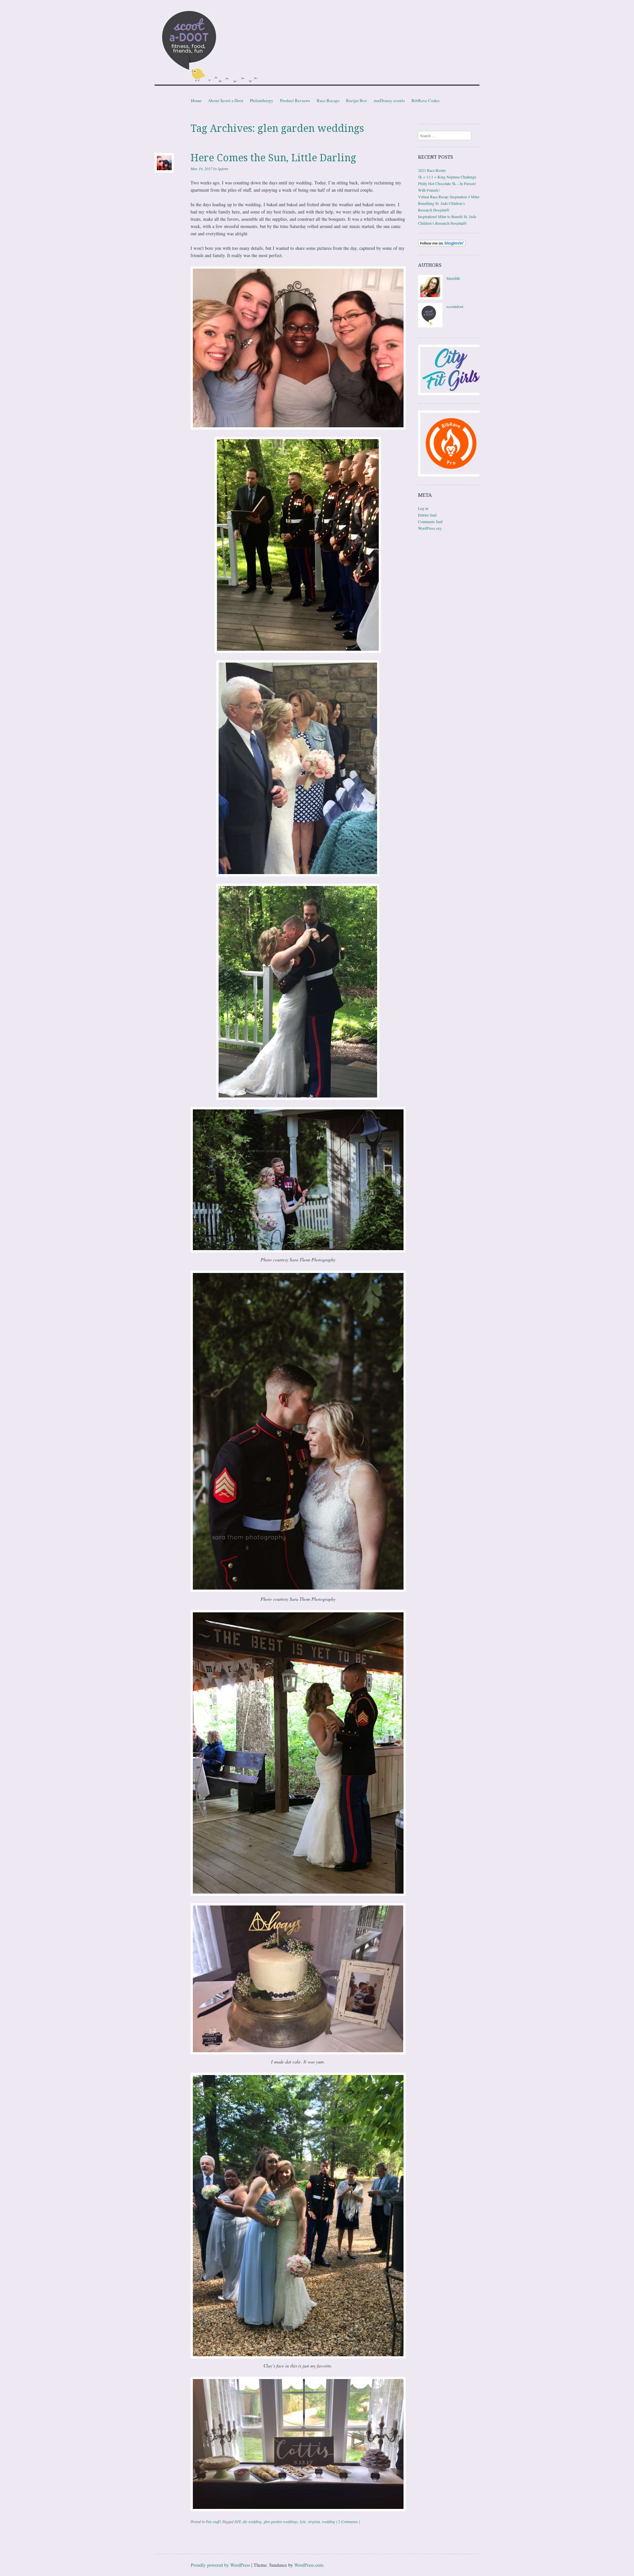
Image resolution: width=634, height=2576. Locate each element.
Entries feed (427, 515)
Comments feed (430, 521)
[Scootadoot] (317, 48)
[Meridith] (430, 298)
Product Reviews (295, 100)
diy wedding (252, 2521)
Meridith (453, 278)
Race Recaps (328, 100)
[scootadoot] (430, 326)
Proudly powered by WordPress (220, 2565)
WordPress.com (309, 2565)
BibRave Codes (425, 100)
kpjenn (223, 169)
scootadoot (455, 306)
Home (196, 100)
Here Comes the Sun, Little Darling (273, 158)
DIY (238, 2521)
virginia (314, 2521)
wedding (329, 2521)
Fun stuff (212, 2521)
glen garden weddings (281, 2521)
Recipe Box (357, 100)
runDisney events (389, 100)
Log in (423, 508)
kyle (303, 2521)
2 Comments (348, 2521)
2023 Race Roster (432, 170)
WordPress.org (430, 528)
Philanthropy (262, 100)
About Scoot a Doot (226, 100)
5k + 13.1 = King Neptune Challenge (447, 177)
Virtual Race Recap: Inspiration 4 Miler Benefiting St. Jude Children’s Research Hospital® (449, 203)
